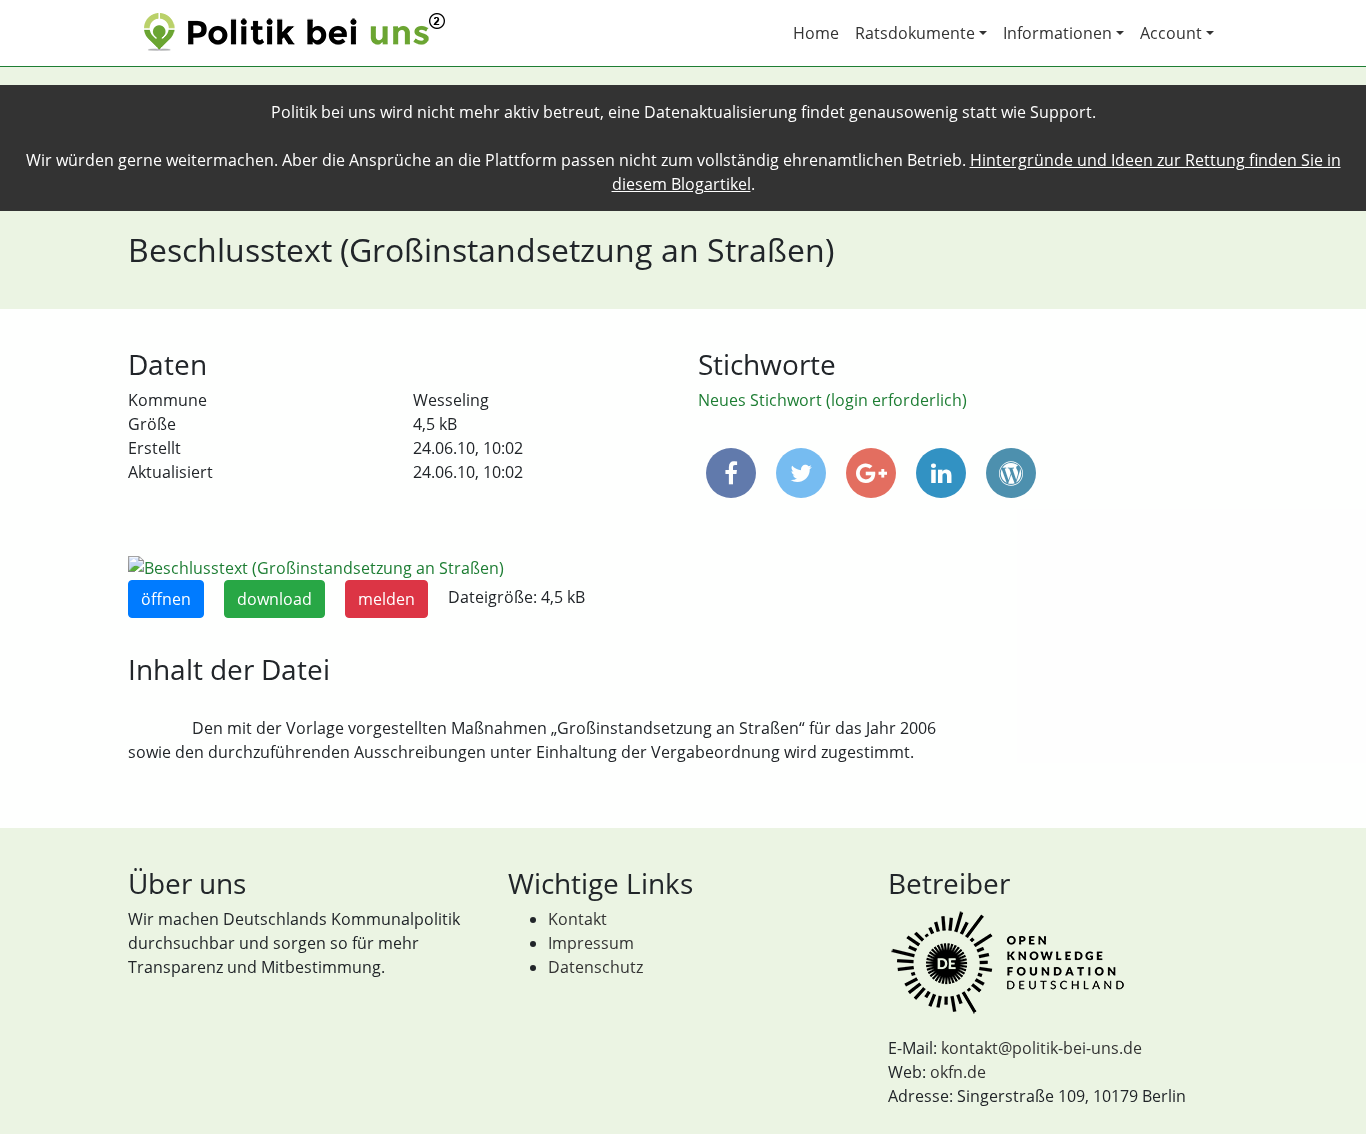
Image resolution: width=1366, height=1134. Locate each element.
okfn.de (958, 1072)
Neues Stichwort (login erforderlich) (832, 400)
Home (816, 33)
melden (386, 599)
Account (1171, 33)
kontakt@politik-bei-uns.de (1041, 1048)
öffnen (166, 599)
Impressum (591, 943)
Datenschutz (595, 967)
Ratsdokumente (915, 33)
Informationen (1057, 33)
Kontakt (577, 919)
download (274, 599)
